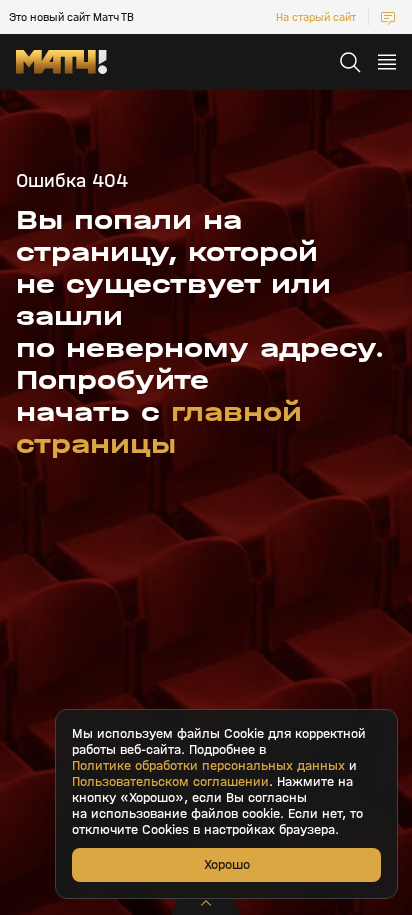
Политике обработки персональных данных (208, 766)
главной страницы (159, 428)
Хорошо (227, 864)
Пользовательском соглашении (170, 782)
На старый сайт (316, 17)
